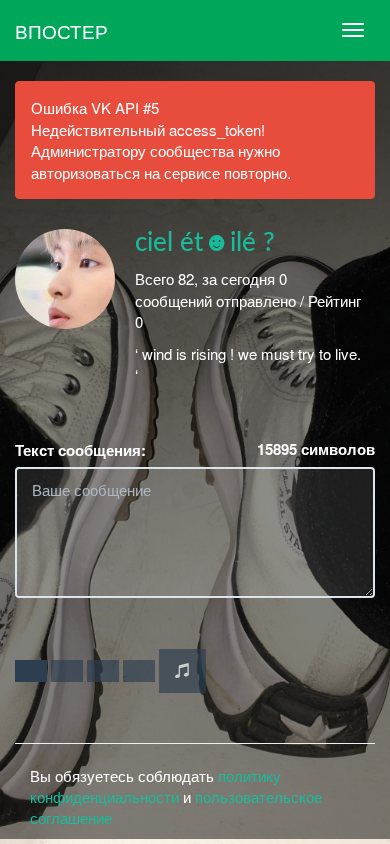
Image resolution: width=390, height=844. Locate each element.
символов (316, 449)
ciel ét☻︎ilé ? (205, 243)
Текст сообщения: (80, 450)
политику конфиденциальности (155, 786)
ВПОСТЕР (61, 30)
